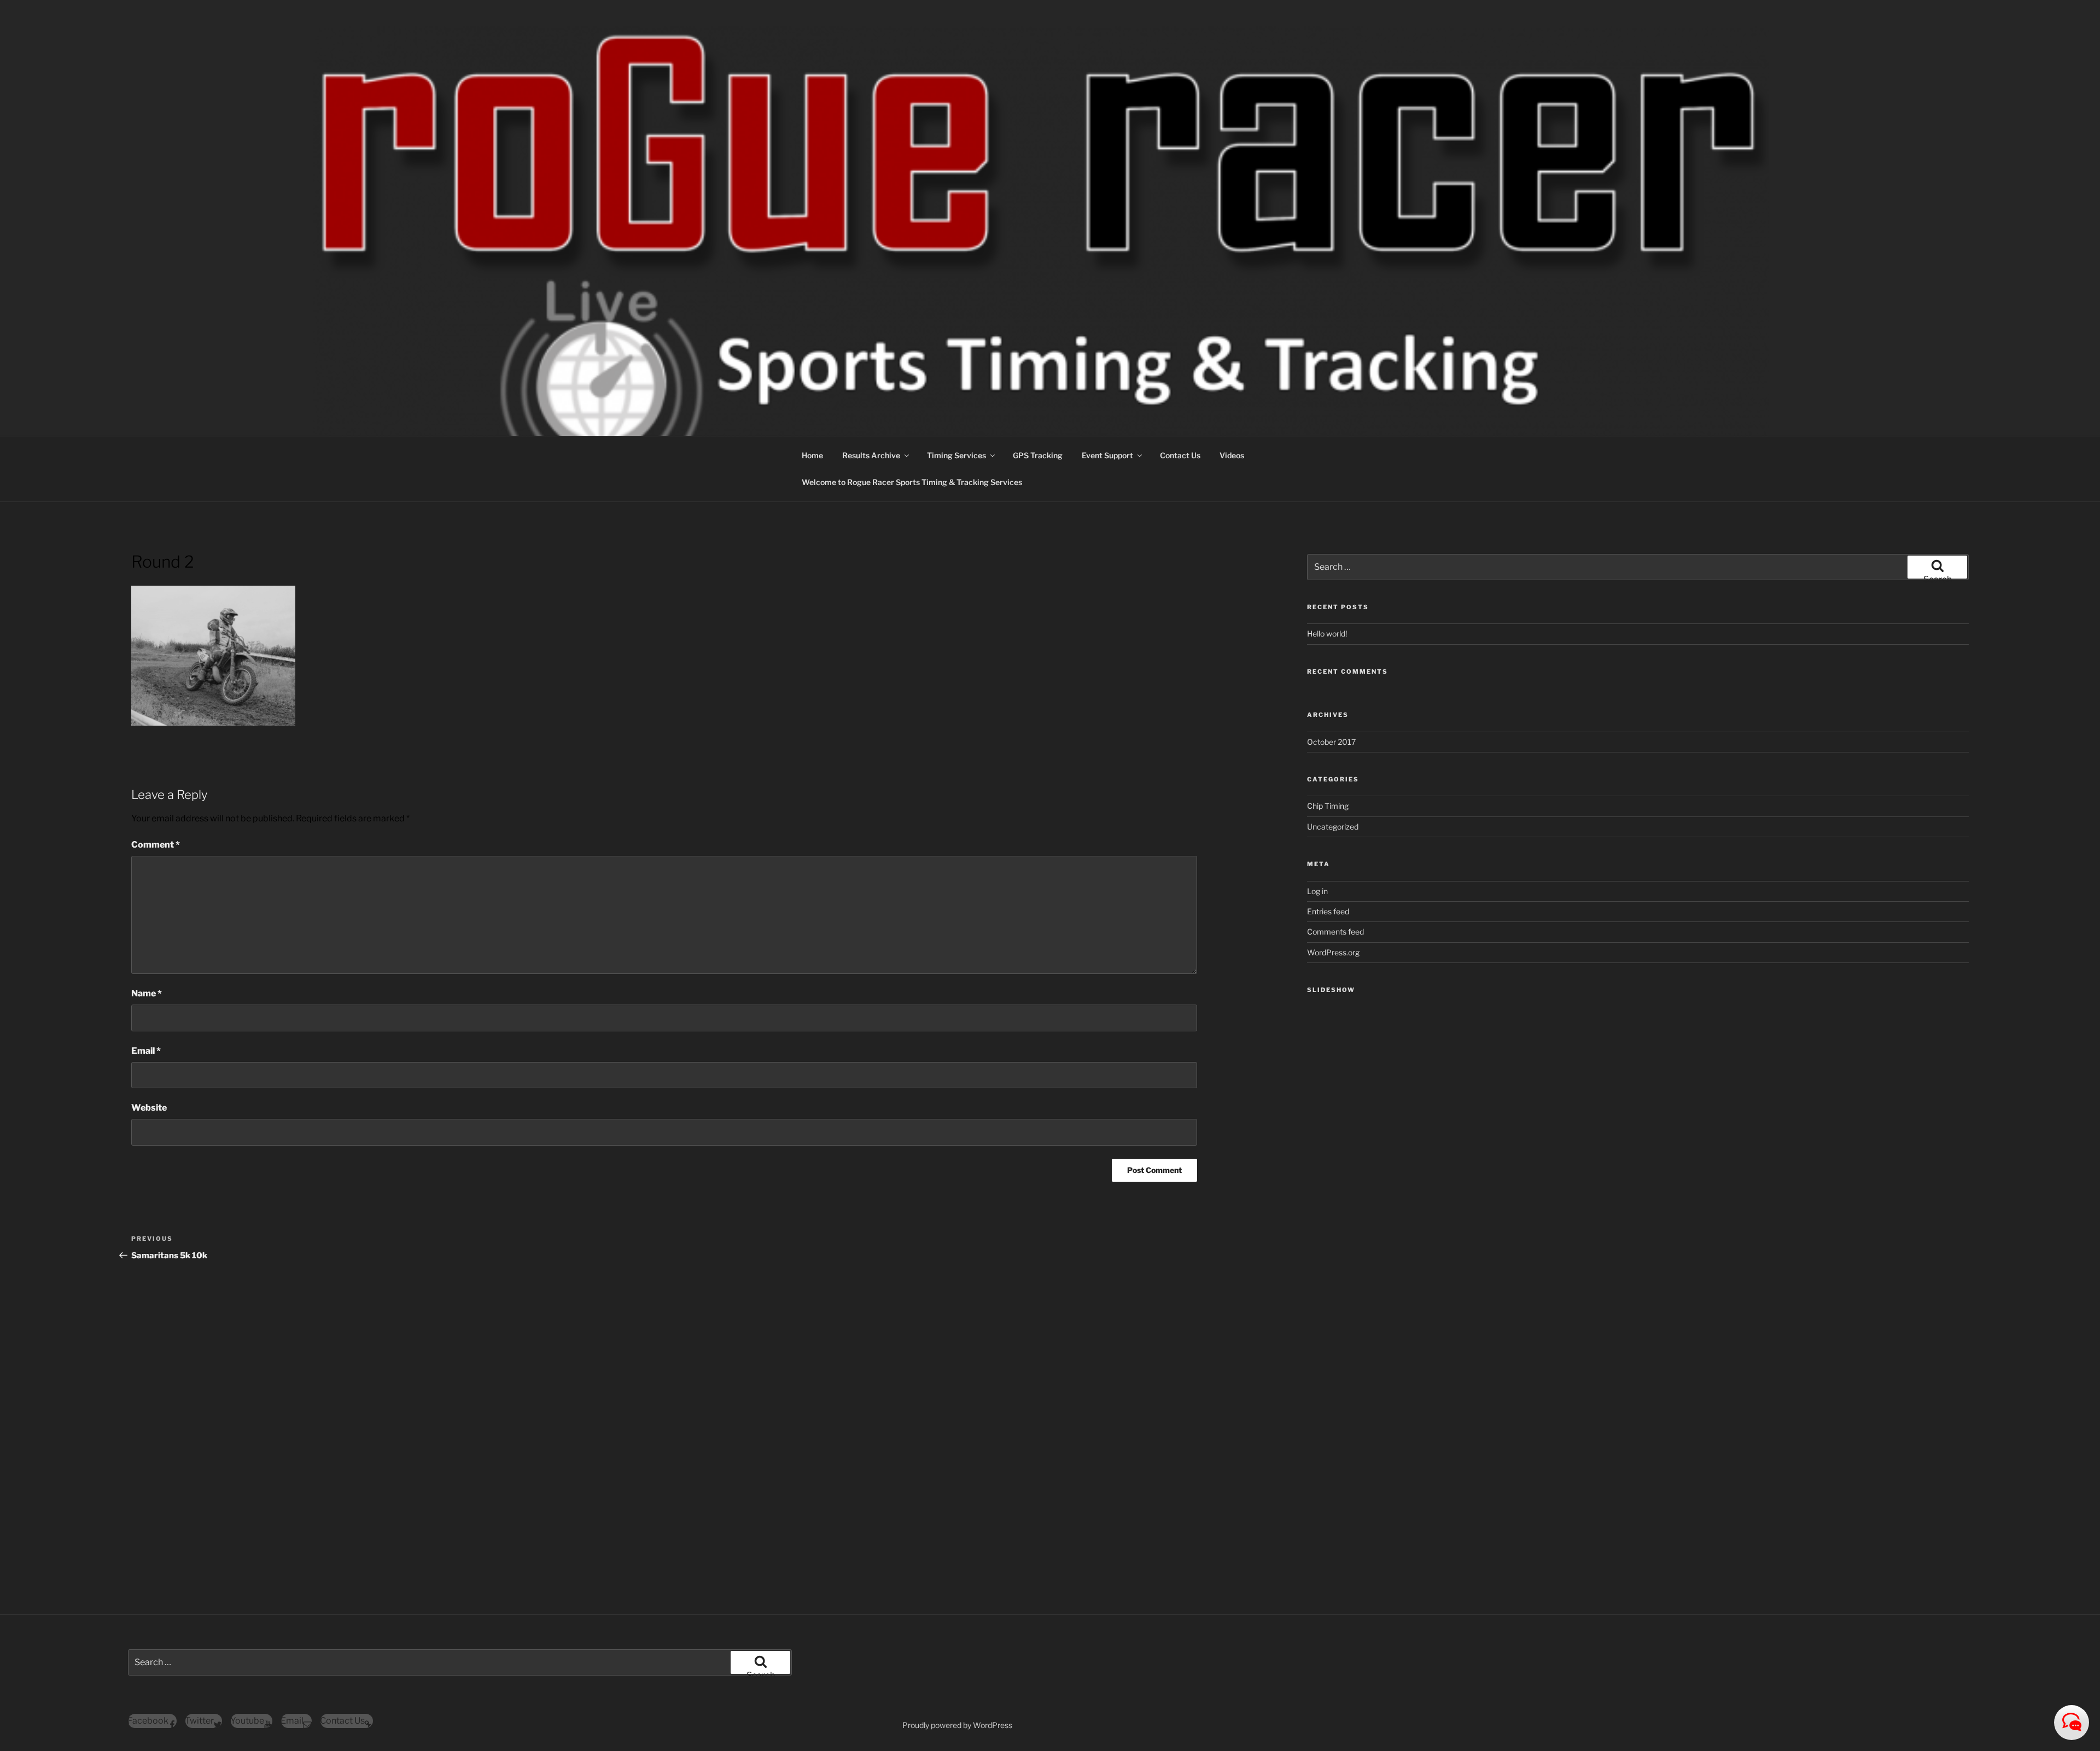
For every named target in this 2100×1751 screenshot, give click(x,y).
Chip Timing (1328, 806)
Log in (1317, 891)
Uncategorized (1333, 827)
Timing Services (956, 455)
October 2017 (1331, 742)
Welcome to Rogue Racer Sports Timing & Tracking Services (912, 482)
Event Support (1107, 455)
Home (812, 455)
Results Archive (871, 455)
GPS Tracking (1038, 455)
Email (146, 1051)
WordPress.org (1333, 952)
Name (147, 993)
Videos (1232, 455)
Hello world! (1327, 634)
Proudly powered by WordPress (957, 1725)
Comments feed (1335, 932)
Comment (156, 845)
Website (149, 1108)
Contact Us (1180, 455)
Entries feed (1328, 911)
